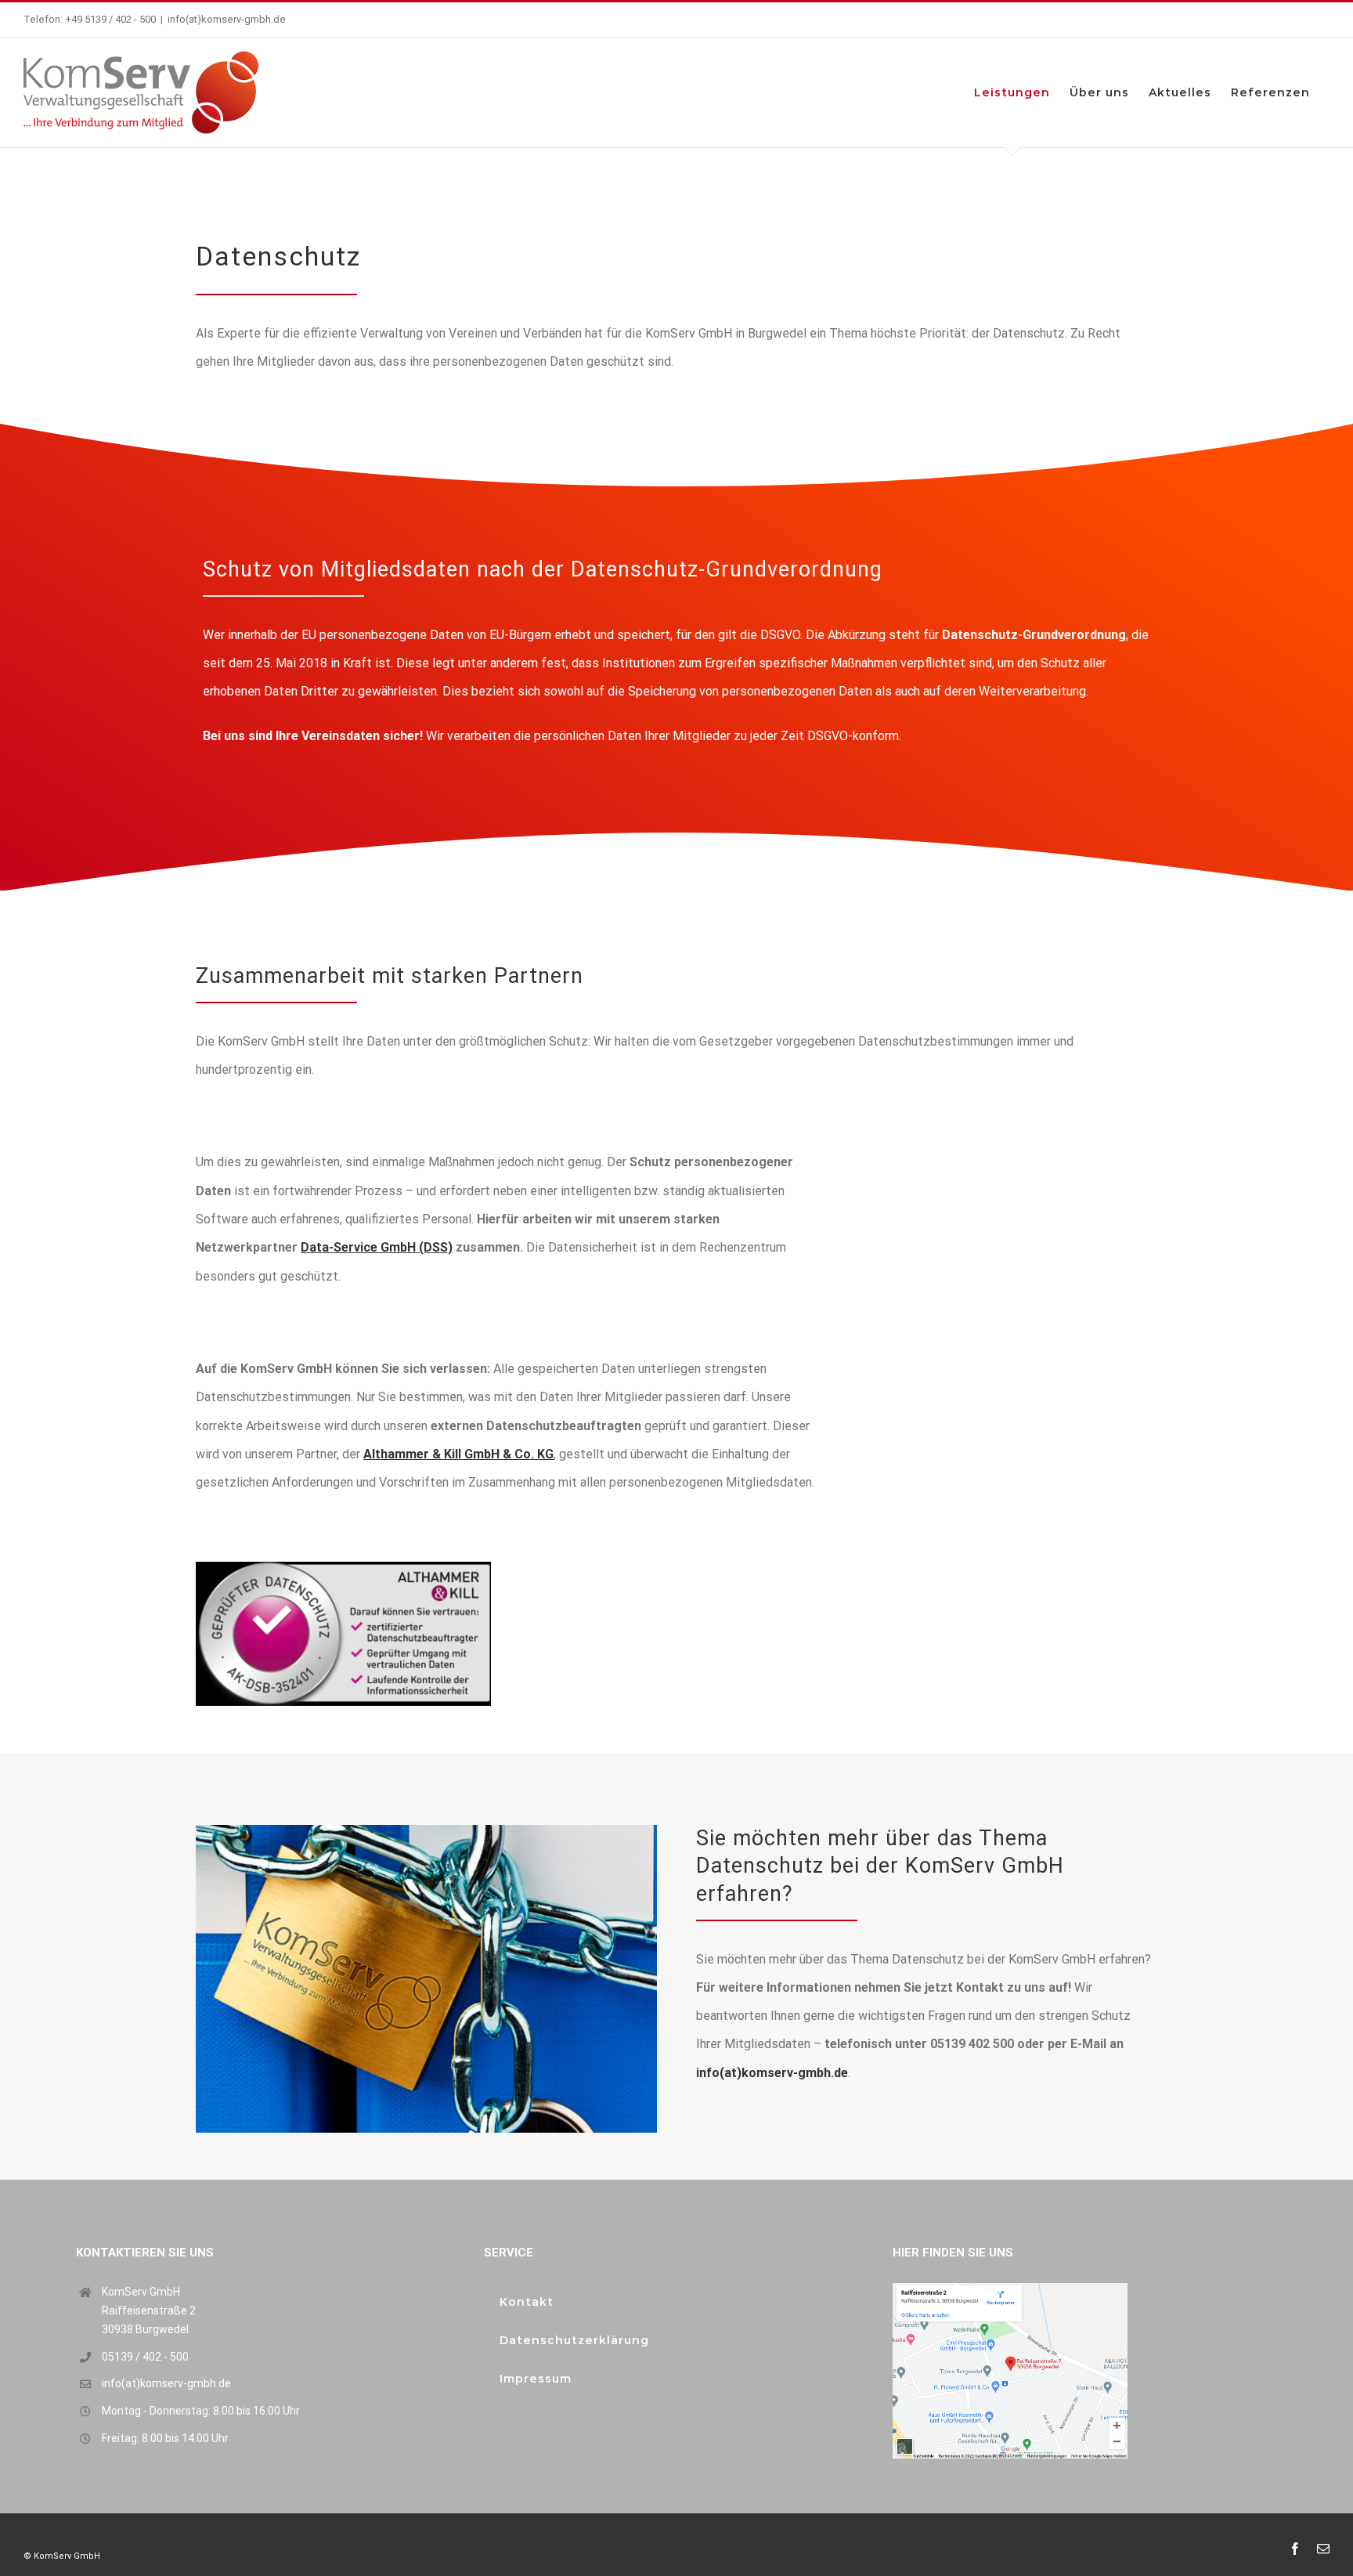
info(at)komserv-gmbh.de (227, 19)
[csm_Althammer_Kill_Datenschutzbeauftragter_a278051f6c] (343, 1568)
